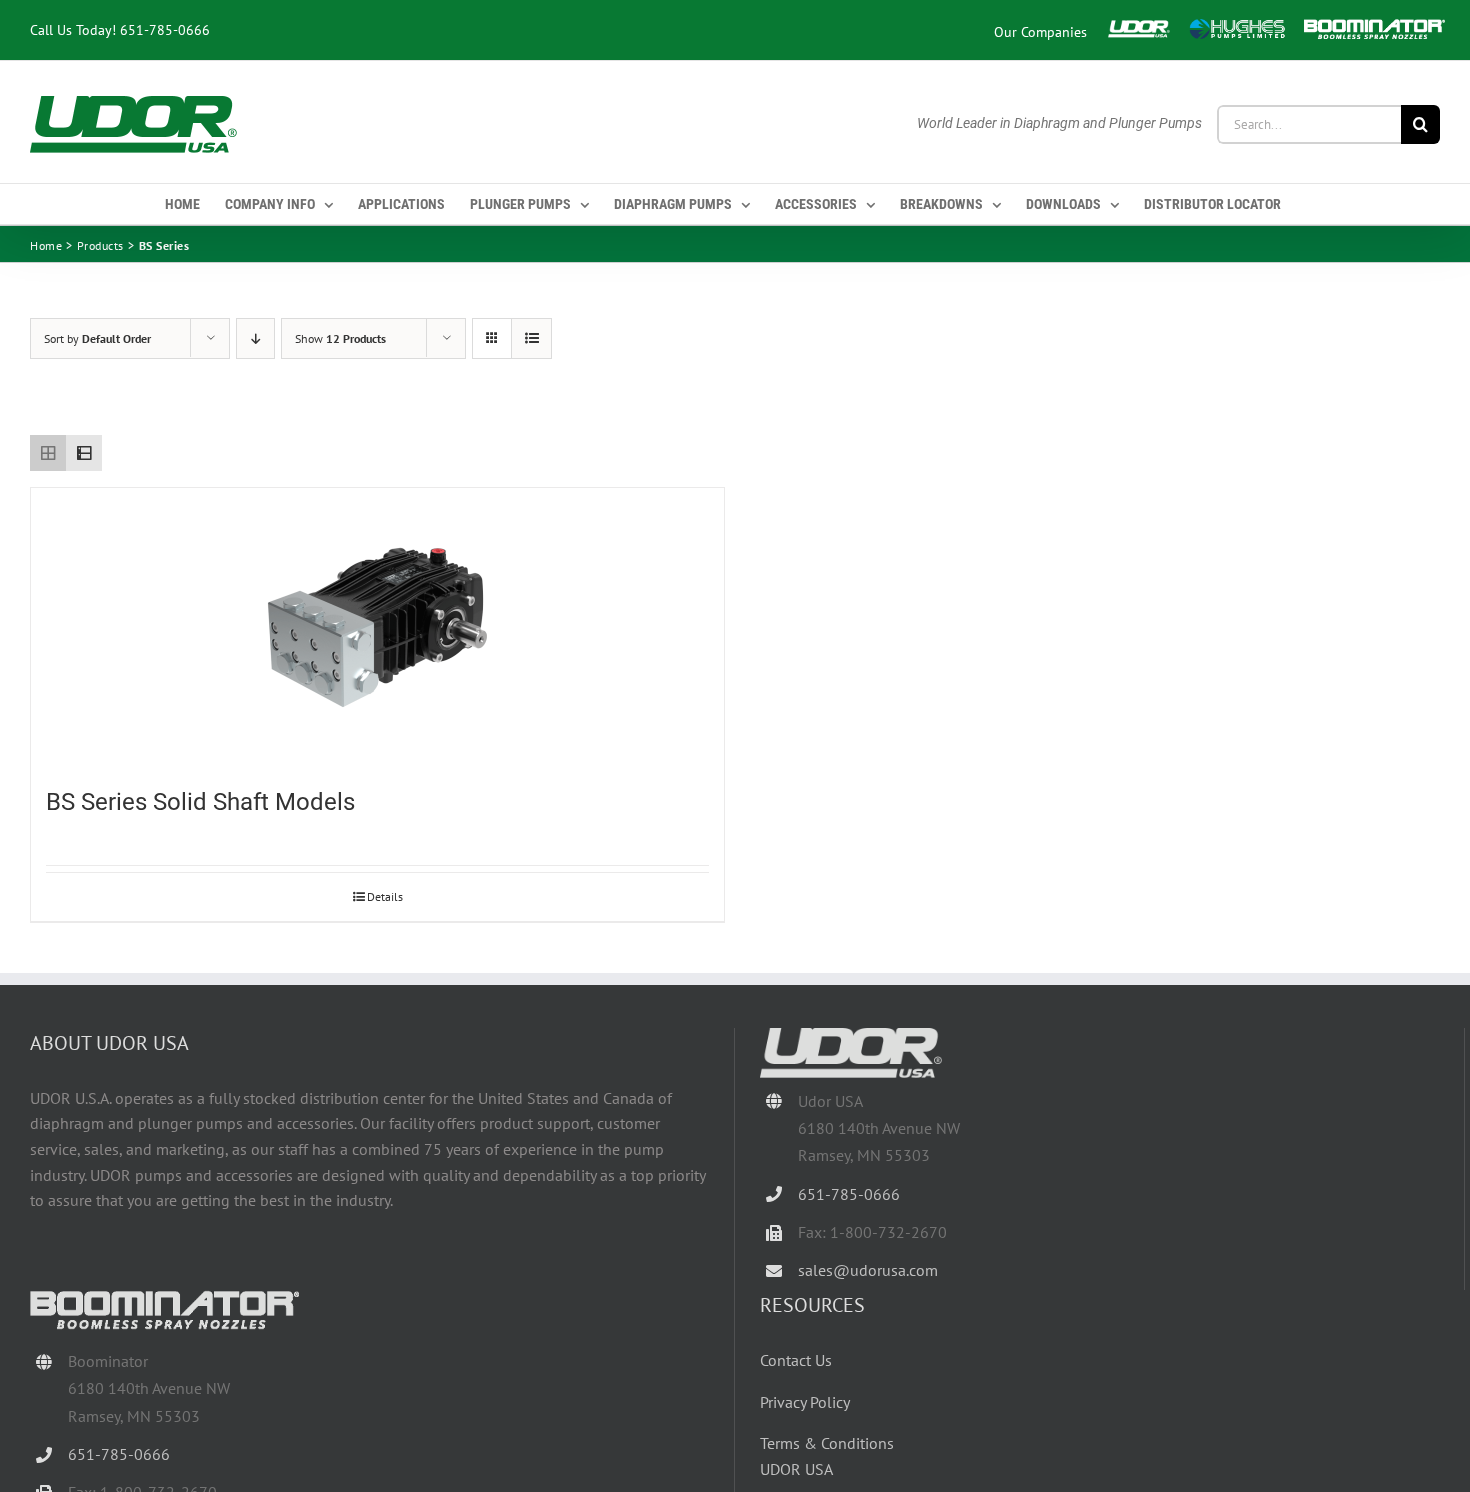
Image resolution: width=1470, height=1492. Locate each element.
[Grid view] (48, 453)
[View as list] (531, 338)
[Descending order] (255, 338)
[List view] (84, 453)
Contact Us (796, 1360)
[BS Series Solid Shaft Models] (377, 627)
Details (385, 896)
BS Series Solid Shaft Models (200, 802)
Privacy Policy (805, 1402)
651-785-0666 (165, 29)
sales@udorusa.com (868, 1270)
